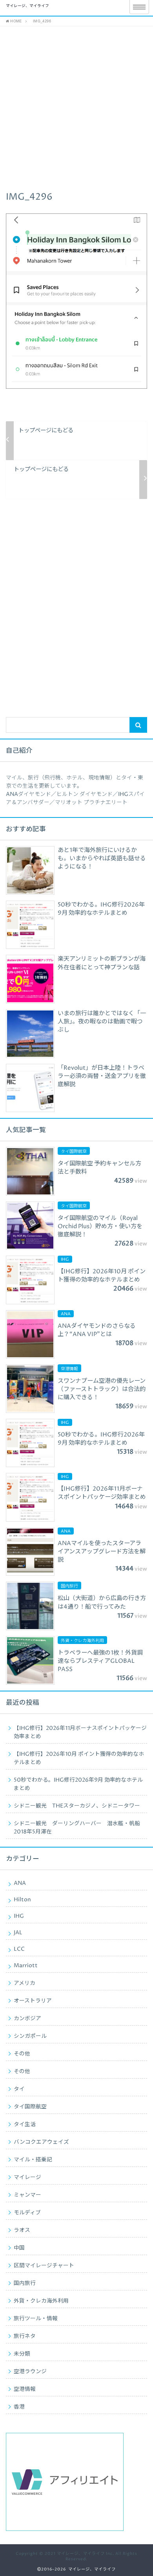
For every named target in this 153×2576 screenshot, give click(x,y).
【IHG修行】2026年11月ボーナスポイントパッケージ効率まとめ (80, 1732)
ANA (20, 1883)
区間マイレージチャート (44, 2266)
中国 (19, 2248)
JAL (18, 1933)
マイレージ (27, 2177)
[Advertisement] (76, 107)
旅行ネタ (25, 2336)
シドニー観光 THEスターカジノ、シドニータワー (77, 1806)
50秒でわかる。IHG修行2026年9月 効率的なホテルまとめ (78, 1784)
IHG (19, 1916)
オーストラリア (33, 2001)
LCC (19, 1949)
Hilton (22, 1900)
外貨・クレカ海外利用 (41, 2301)
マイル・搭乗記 (33, 2160)
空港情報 (25, 2389)
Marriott (26, 1966)
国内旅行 (25, 2283)
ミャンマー (27, 2195)
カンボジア (27, 2019)
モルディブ (27, 2213)
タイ (19, 2089)
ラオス (22, 2230)
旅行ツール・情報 (36, 2319)
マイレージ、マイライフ (27, 6)
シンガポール (30, 2036)
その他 (22, 2054)
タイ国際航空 (30, 2107)
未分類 (22, 2354)
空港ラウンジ (30, 2372)
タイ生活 (25, 2125)
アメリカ (25, 1983)
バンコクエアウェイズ (41, 2142)
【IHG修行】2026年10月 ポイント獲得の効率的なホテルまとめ (79, 1758)
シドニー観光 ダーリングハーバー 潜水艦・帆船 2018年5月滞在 (80, 1828)
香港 (19, 2407)
